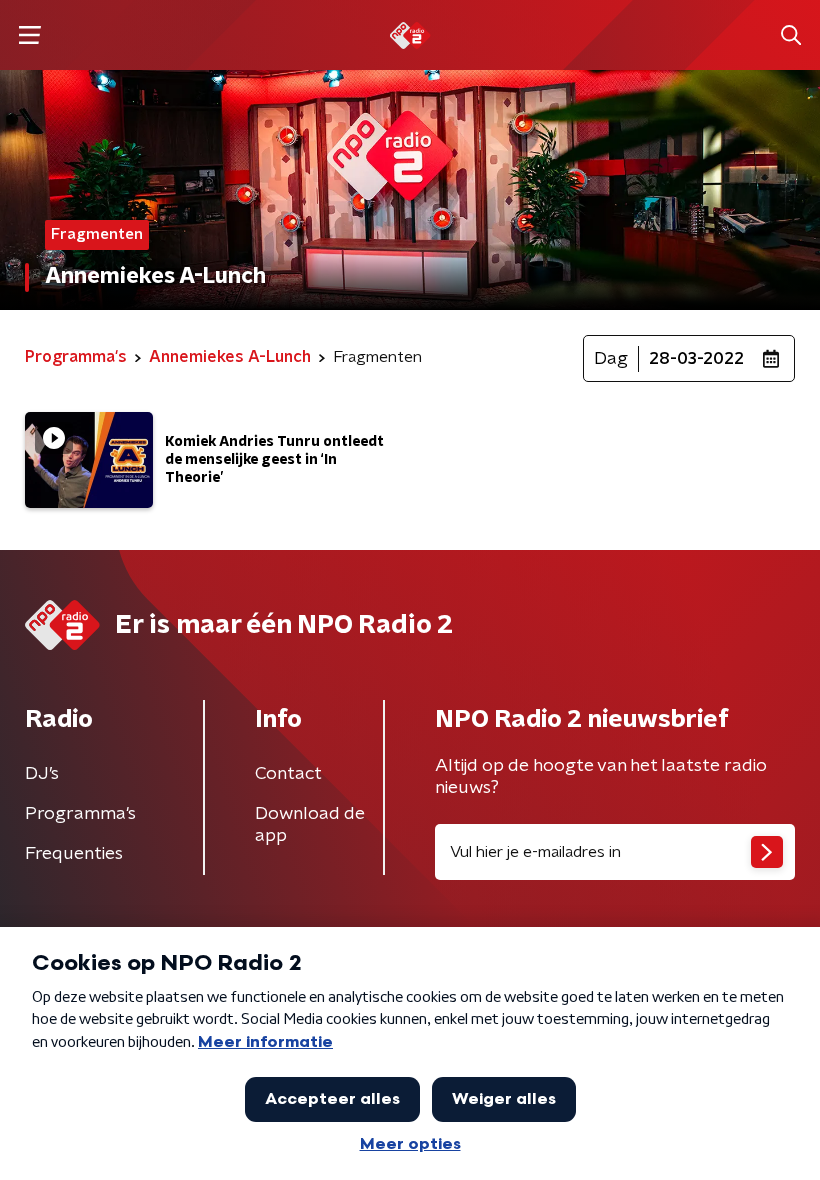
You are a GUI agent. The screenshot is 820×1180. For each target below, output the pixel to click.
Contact (288, 774)
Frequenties (74, 854)
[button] (29, 35)
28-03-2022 (696, 359)
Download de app (310, 825)
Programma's (80, 814)
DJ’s (42, 774)
